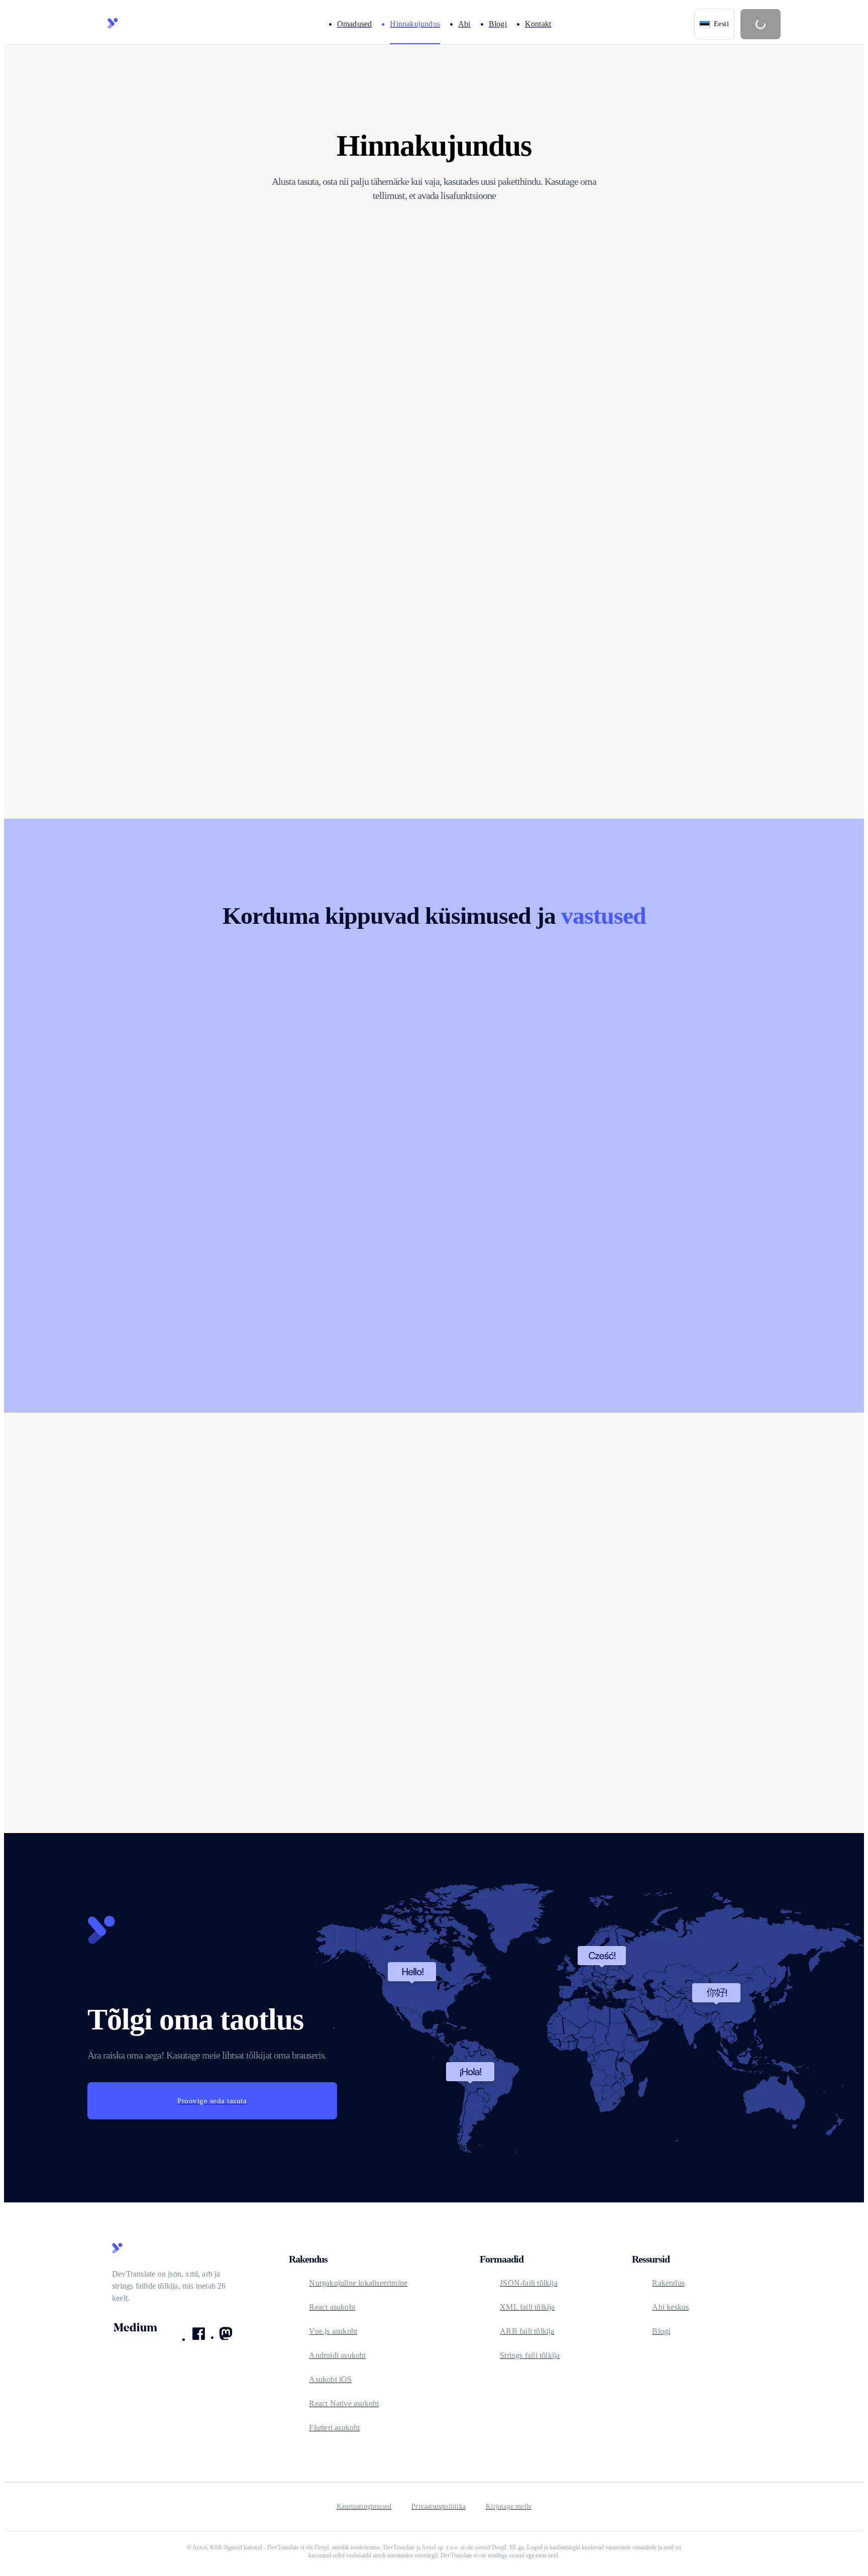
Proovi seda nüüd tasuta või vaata (417, 1677)
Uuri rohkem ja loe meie (606, 1677)
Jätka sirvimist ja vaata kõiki (211, 1677)
